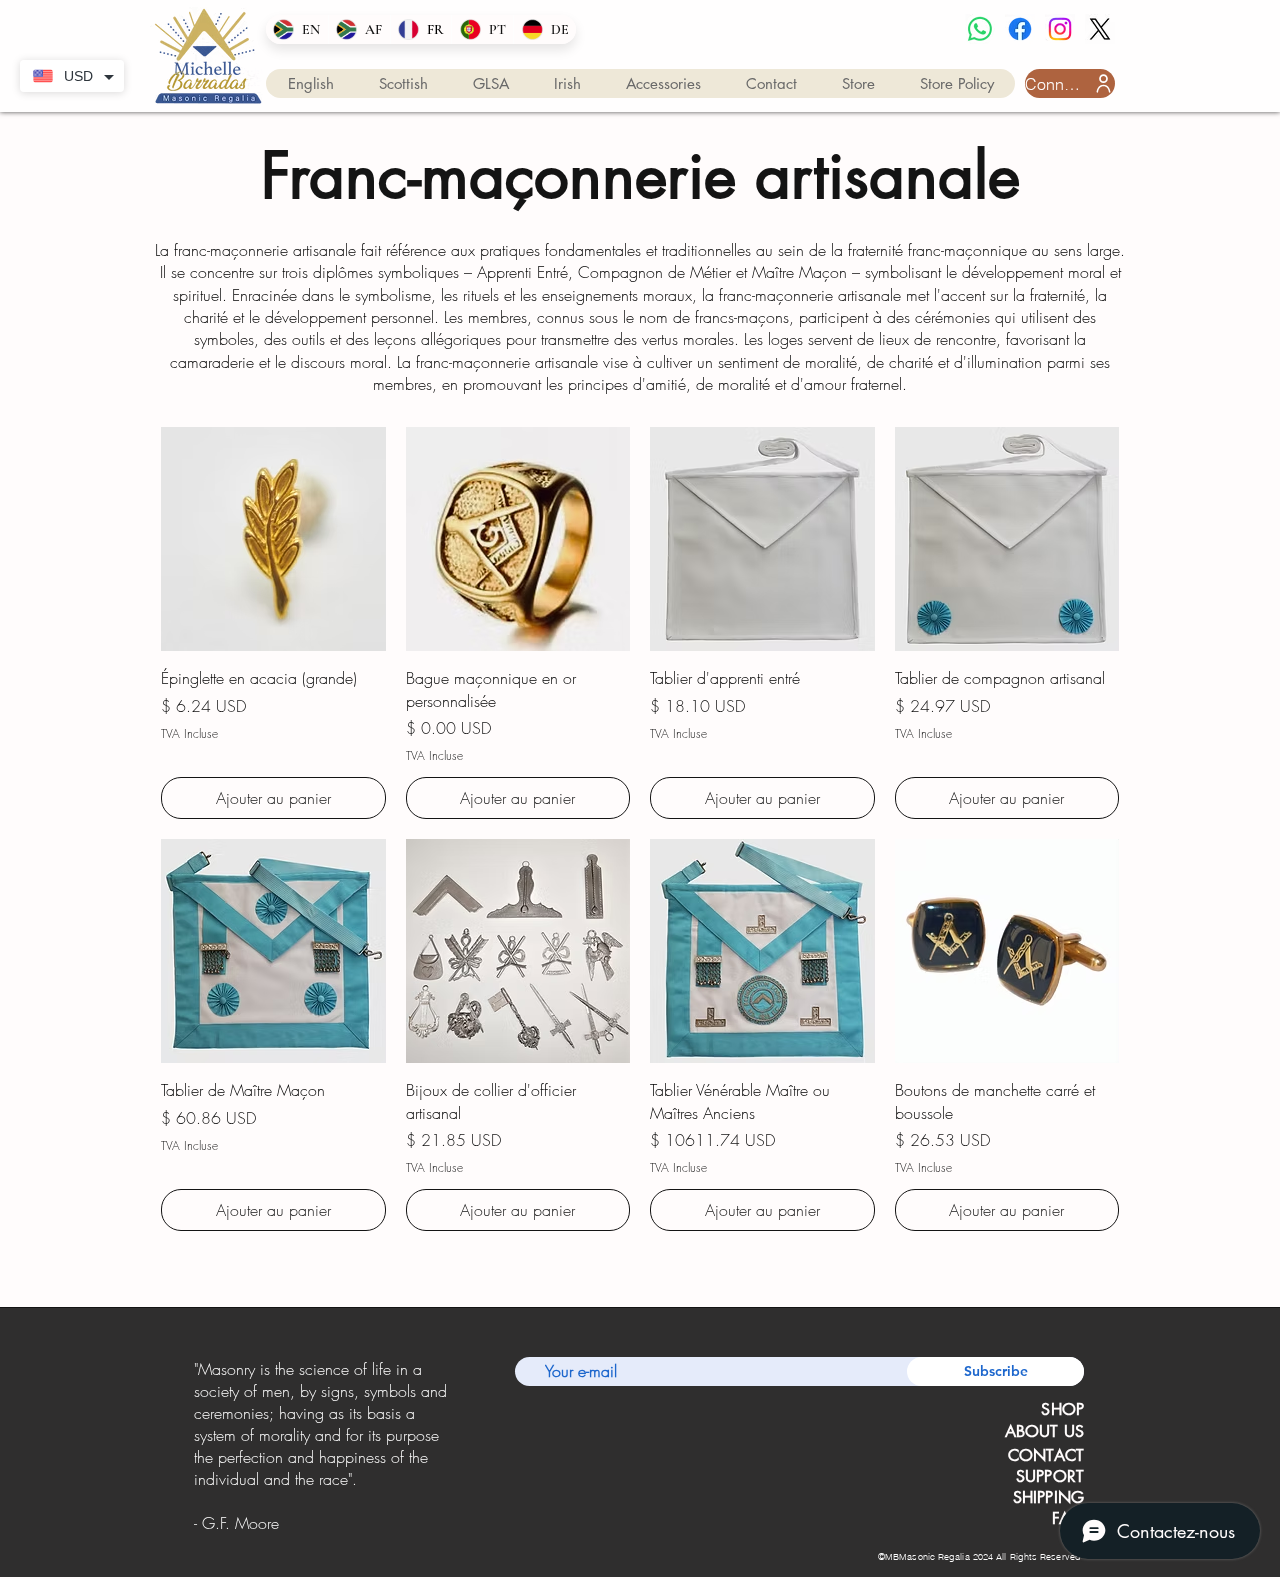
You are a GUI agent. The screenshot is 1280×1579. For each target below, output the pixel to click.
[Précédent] (197, 1444)
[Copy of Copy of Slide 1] (326, 1531)
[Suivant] (458, 1444)
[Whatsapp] (980, 29)
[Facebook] (1020, 29)
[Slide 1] (301, 1531)
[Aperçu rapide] (273, 539)
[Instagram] (1060, 29)
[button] (311, 83)
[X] (1100, 29)
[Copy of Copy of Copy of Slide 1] (352, 1530)
